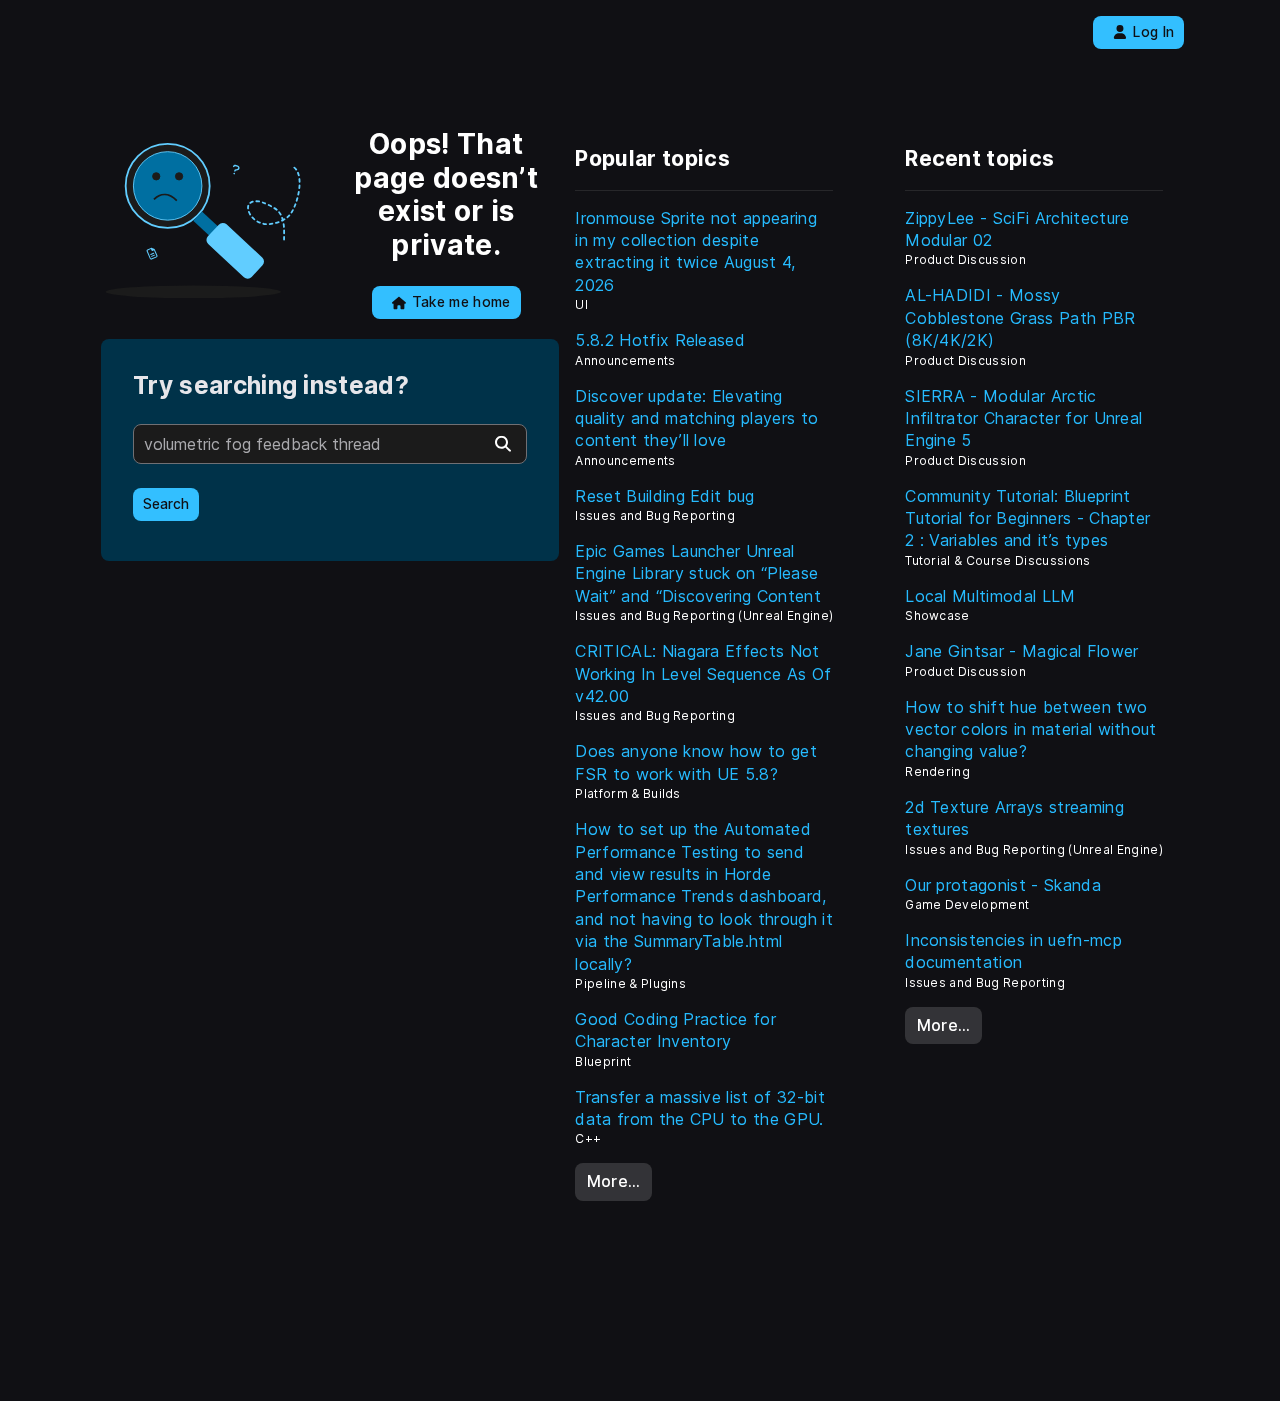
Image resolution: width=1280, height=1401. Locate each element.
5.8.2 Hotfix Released (660, 340)
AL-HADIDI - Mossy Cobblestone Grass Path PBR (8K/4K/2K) (1020, 317)
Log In (1153, 32)
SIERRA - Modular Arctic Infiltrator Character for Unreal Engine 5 (1023, 418)
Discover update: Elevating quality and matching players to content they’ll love (696, 418)
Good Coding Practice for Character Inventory (675, 1030)
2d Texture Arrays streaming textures (1014, 818)
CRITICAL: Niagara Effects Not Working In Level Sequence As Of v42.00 (703, 673)
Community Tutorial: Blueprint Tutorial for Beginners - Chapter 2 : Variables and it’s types (1027, 518)
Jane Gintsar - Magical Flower (1021, 651)
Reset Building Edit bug (664, 496)
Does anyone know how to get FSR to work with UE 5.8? (696, 762)
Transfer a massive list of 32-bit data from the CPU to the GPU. (700, 1108)
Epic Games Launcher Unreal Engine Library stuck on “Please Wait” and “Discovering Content (698, 573)
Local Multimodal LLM (990, 596)
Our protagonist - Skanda (1003, 885)
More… (614, 1181)
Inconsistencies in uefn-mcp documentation (1013, 951)
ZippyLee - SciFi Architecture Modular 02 (1017, 229)
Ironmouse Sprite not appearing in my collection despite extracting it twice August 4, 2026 (696, 251)
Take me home (461, 302)
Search (166, 504)
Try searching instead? (271, 385)
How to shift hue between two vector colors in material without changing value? (1031, 729)
